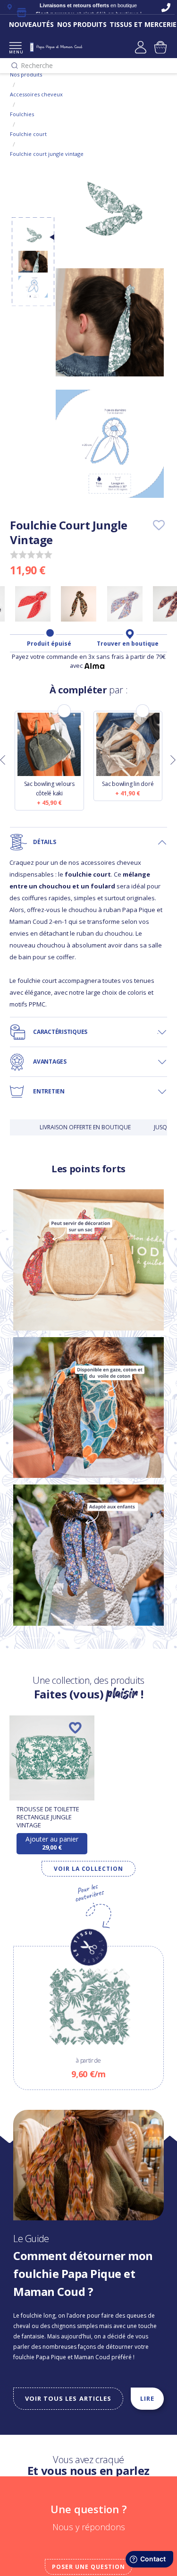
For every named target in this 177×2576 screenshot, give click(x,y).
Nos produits (26, 74)
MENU (15, 52)
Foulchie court (28, 134)
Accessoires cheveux (36, 94)
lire (147, 2398)
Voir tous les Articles (68, 2398)
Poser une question (88, 2567)
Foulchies (22, 114)
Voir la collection (88, 1869)
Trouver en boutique (128, 644)
